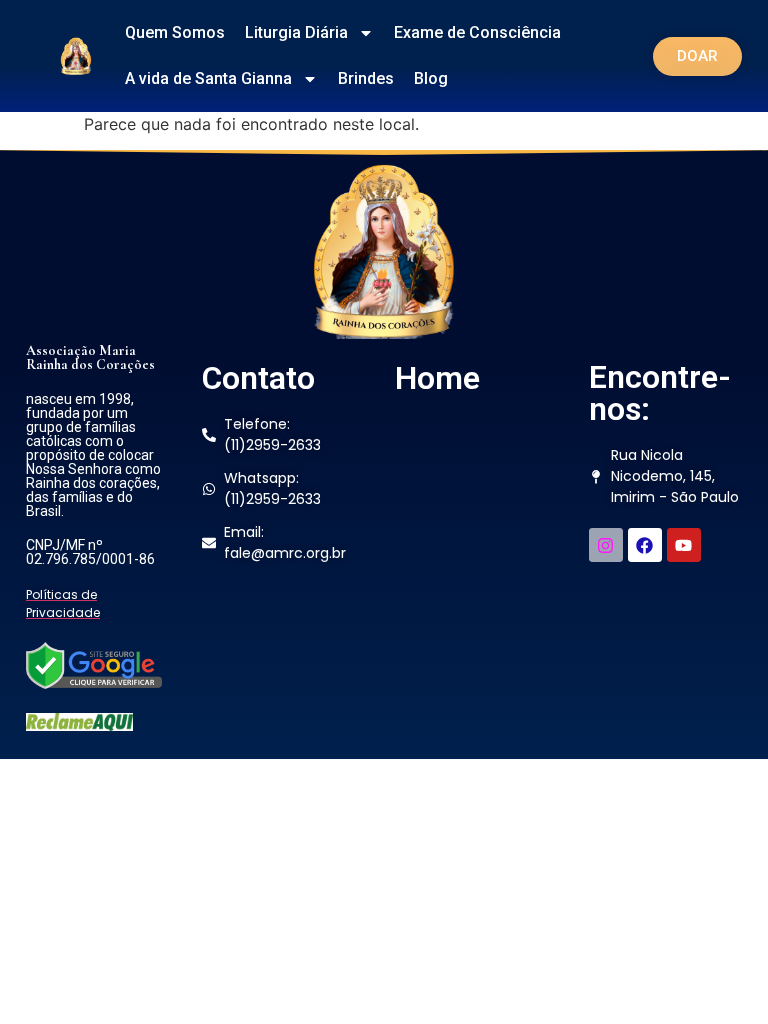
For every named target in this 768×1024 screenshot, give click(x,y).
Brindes (366, 78)
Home (437, 378)
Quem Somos (175, 32)
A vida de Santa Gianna (208, 78)
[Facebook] (645, 545)
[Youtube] (684, 545)
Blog (431, 78)
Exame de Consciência (477, 32)
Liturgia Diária (296, 32)
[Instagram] (606, 545)
